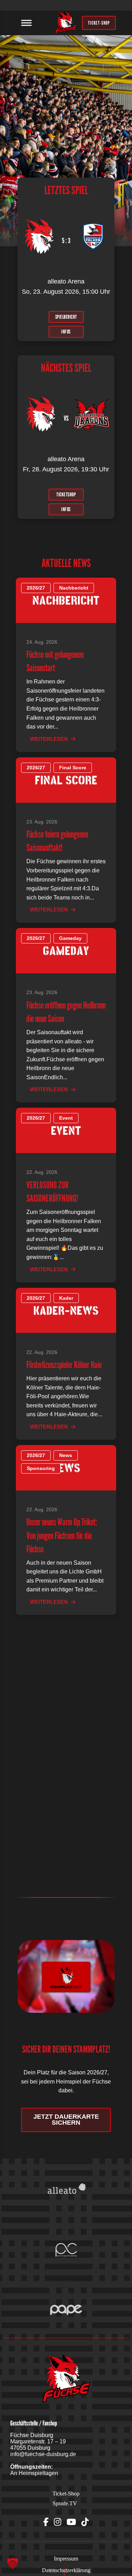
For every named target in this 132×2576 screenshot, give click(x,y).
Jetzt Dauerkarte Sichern (66, 2120)
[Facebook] (46, 2522)
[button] (13, 2563)
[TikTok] (85, 2522)
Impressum (66, 2559)
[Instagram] (58, 2522)
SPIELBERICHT (66, 317)
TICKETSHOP (66, 494)
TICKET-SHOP (99, 23)
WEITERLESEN (49, 739)
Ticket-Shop (66, 2494)
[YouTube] (71, 2522)
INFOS (66, 331)
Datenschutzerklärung (66, 2570)
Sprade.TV (65, 2503)
